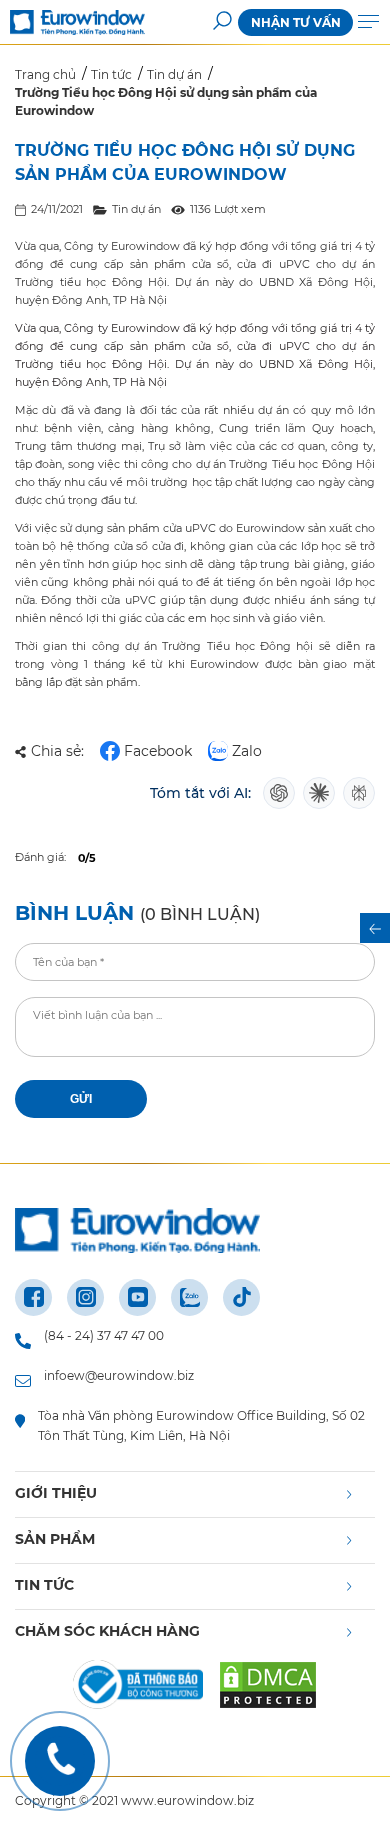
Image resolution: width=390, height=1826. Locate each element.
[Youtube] (137, 1297)
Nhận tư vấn (296, 22)
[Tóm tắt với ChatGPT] (279, 793)
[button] (222, 23)
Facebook (158, 751)
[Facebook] (33, 1297)
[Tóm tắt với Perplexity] (359, 793)
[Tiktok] (241, 1297)
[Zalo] (189, 1297)
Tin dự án (136, 209)
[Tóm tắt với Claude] (319, 793)
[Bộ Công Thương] (138, 1688)
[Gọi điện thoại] (60, 1761)
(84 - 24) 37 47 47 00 (104, 1335)
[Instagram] (85, 1297)
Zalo (247, 751)
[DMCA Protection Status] (268, 1688)
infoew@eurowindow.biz (119, 1375)
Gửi (81, 1099)
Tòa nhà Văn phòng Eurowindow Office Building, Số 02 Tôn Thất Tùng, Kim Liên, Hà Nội (201, 1425)
